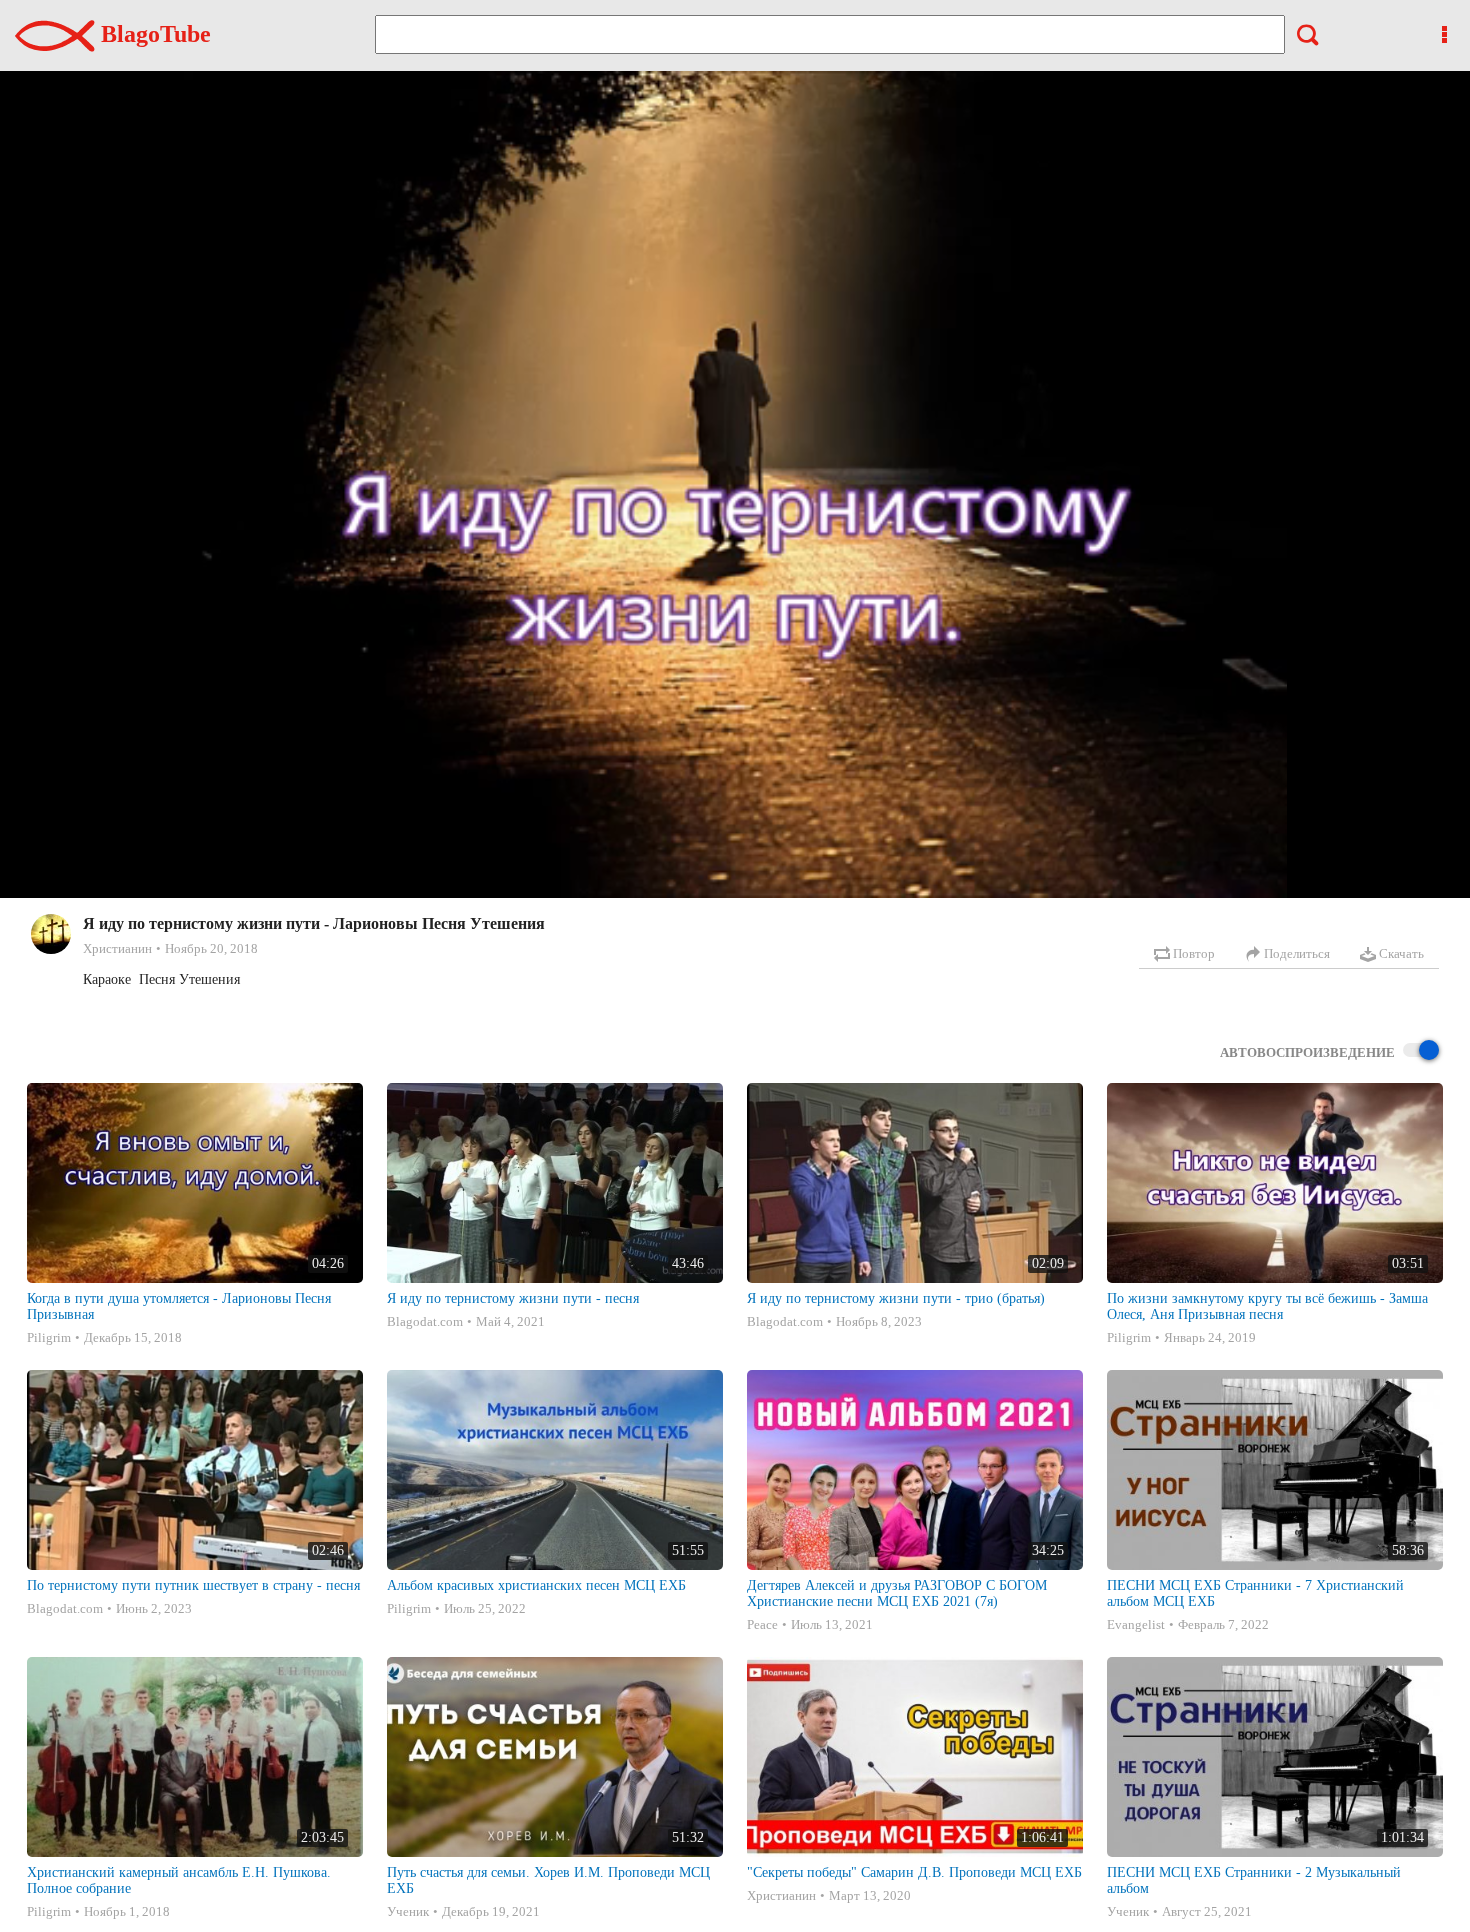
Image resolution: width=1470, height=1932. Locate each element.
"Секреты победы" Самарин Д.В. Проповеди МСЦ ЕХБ (914, 1872)
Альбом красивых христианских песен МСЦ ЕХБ (536, 1585)
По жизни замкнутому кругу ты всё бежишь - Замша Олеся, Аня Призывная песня (1267, 1306)
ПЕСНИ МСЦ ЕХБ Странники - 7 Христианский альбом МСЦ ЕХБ (1255, 1593)
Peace (762, 1624)
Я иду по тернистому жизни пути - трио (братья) (896, 1298)
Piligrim (49, 1337)
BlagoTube (153, 34)
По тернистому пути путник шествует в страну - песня (193, 1585)
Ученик (408, 1911)
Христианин (117, 948)
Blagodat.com (425, 1321)
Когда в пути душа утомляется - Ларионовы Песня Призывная (179, 1306)
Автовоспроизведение (1307, 1052)
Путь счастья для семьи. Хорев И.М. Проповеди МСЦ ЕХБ (548, 1880)
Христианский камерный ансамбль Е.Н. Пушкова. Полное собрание (179, 1880)
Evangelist (1136, 1624)
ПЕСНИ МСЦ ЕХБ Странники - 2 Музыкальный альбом (1254, 1880)
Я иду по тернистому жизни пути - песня (513, 1298)
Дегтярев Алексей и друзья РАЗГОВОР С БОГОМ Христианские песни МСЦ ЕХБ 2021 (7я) (897, 1593)
